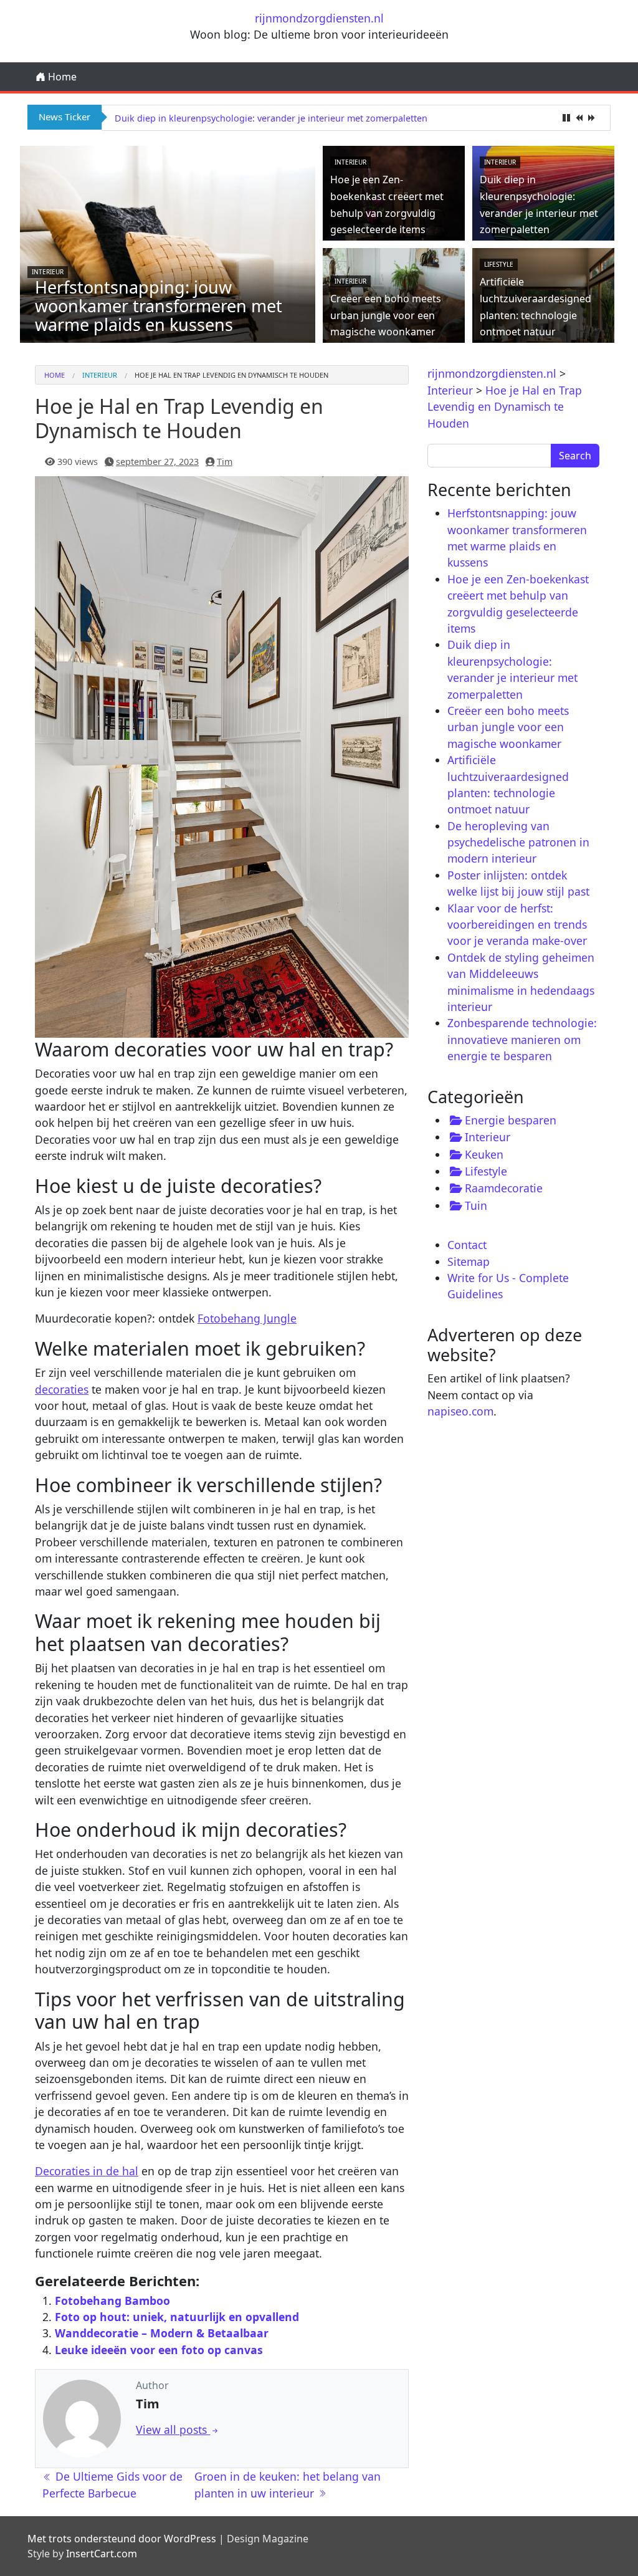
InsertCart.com (102, 2554)
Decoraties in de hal (87, 2171)
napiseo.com (460, 1411)
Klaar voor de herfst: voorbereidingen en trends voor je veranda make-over (517, 925)
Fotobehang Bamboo (112, 2301)
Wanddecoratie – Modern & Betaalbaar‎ (162, 2333)
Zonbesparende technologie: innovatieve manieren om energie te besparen (522, 1039)
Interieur (48, 272)
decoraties (62, 1389)
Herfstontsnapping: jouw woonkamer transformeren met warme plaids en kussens (159, 306)
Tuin (476, 1205)
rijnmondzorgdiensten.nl (319, 18)
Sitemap (469, 1262)
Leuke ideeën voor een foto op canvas (159, 2350)
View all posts (173, 2430)
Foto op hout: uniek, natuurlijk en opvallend (177, 2317)
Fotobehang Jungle (247, 1318)
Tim (225, 462)
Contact (467, 1245)
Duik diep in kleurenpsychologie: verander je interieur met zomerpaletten (271, 118)
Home (61, 77)
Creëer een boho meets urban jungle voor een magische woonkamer (386, 315)
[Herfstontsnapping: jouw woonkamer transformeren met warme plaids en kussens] (168, 243)
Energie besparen (511, 1120)
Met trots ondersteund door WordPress (122, 2539)
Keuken (484, 1154)
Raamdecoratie (504, 1188)
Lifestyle (499, 264)
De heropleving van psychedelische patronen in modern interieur (518, 842)
